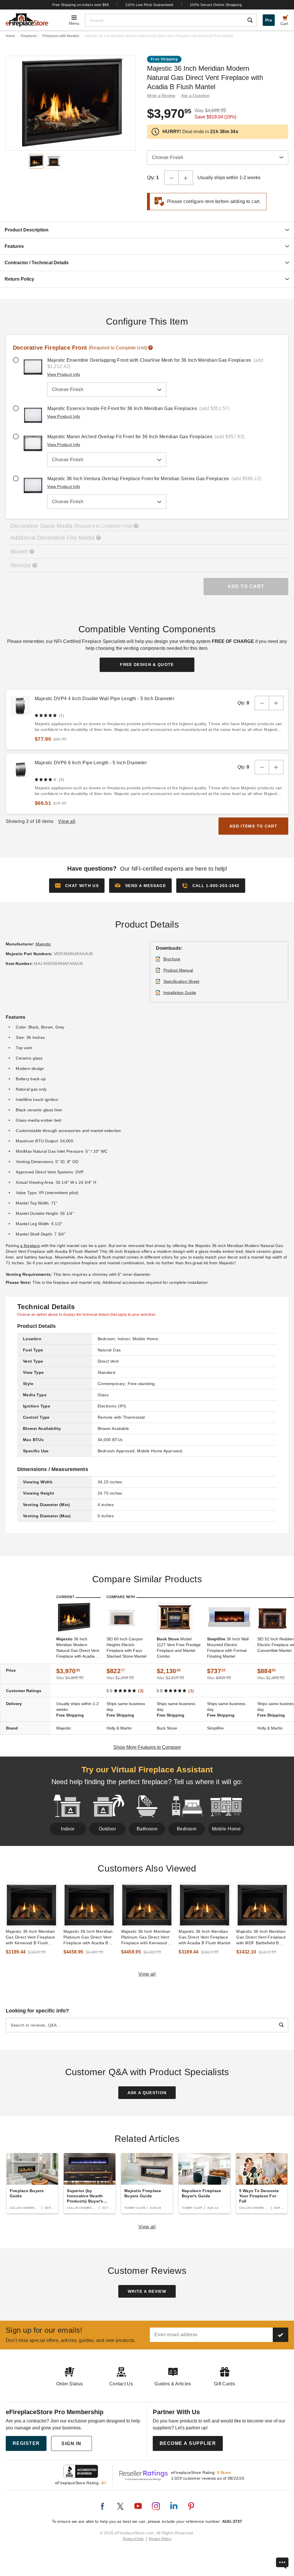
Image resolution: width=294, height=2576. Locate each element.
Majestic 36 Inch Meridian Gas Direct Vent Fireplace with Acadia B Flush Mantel (204, 1937)
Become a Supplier (188, 2443)
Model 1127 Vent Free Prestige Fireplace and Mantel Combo (179, 1648)
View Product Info (64, 374)
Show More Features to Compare (147, 1747)
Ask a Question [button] (196, 95)
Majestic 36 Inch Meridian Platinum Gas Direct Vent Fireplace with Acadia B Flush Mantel (88, 1937)
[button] (140, 886)
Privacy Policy (160, 2539)
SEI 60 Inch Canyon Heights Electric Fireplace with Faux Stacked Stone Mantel (126, 1648)
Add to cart (246, 586)
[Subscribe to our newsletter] (281, 2335)
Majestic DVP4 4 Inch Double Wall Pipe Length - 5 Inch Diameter (105, 699)
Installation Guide (180, 993)
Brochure (172, 959)
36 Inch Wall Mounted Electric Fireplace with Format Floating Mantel (228, 1648)
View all (147, 1974)
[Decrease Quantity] (171, 178)
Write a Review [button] (161, 95)
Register (26, 2443)
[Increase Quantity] (186, 178)
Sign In (71, 2444)
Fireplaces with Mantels (61, 36)
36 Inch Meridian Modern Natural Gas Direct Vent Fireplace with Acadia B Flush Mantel (78, 1648)
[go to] (32, 1905)
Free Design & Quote (147, 664)
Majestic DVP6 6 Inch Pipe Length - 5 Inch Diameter (91, 763)
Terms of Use (133, 2539)
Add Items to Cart (253, 826)
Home (10, 36)
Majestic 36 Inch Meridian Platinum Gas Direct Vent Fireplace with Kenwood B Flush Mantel (146, 1937)
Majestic (43, 944)
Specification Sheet (181, 981)
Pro (269, 20)
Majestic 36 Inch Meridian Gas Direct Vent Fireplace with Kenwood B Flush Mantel (30, 1937)
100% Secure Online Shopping (216, 5)
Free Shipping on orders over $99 (81, 5)
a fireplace (30, 1246)
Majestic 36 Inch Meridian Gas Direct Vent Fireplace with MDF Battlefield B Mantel (261, 1937)
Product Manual (178, 970)
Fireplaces (29, 36)
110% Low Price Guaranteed (149, 5)
